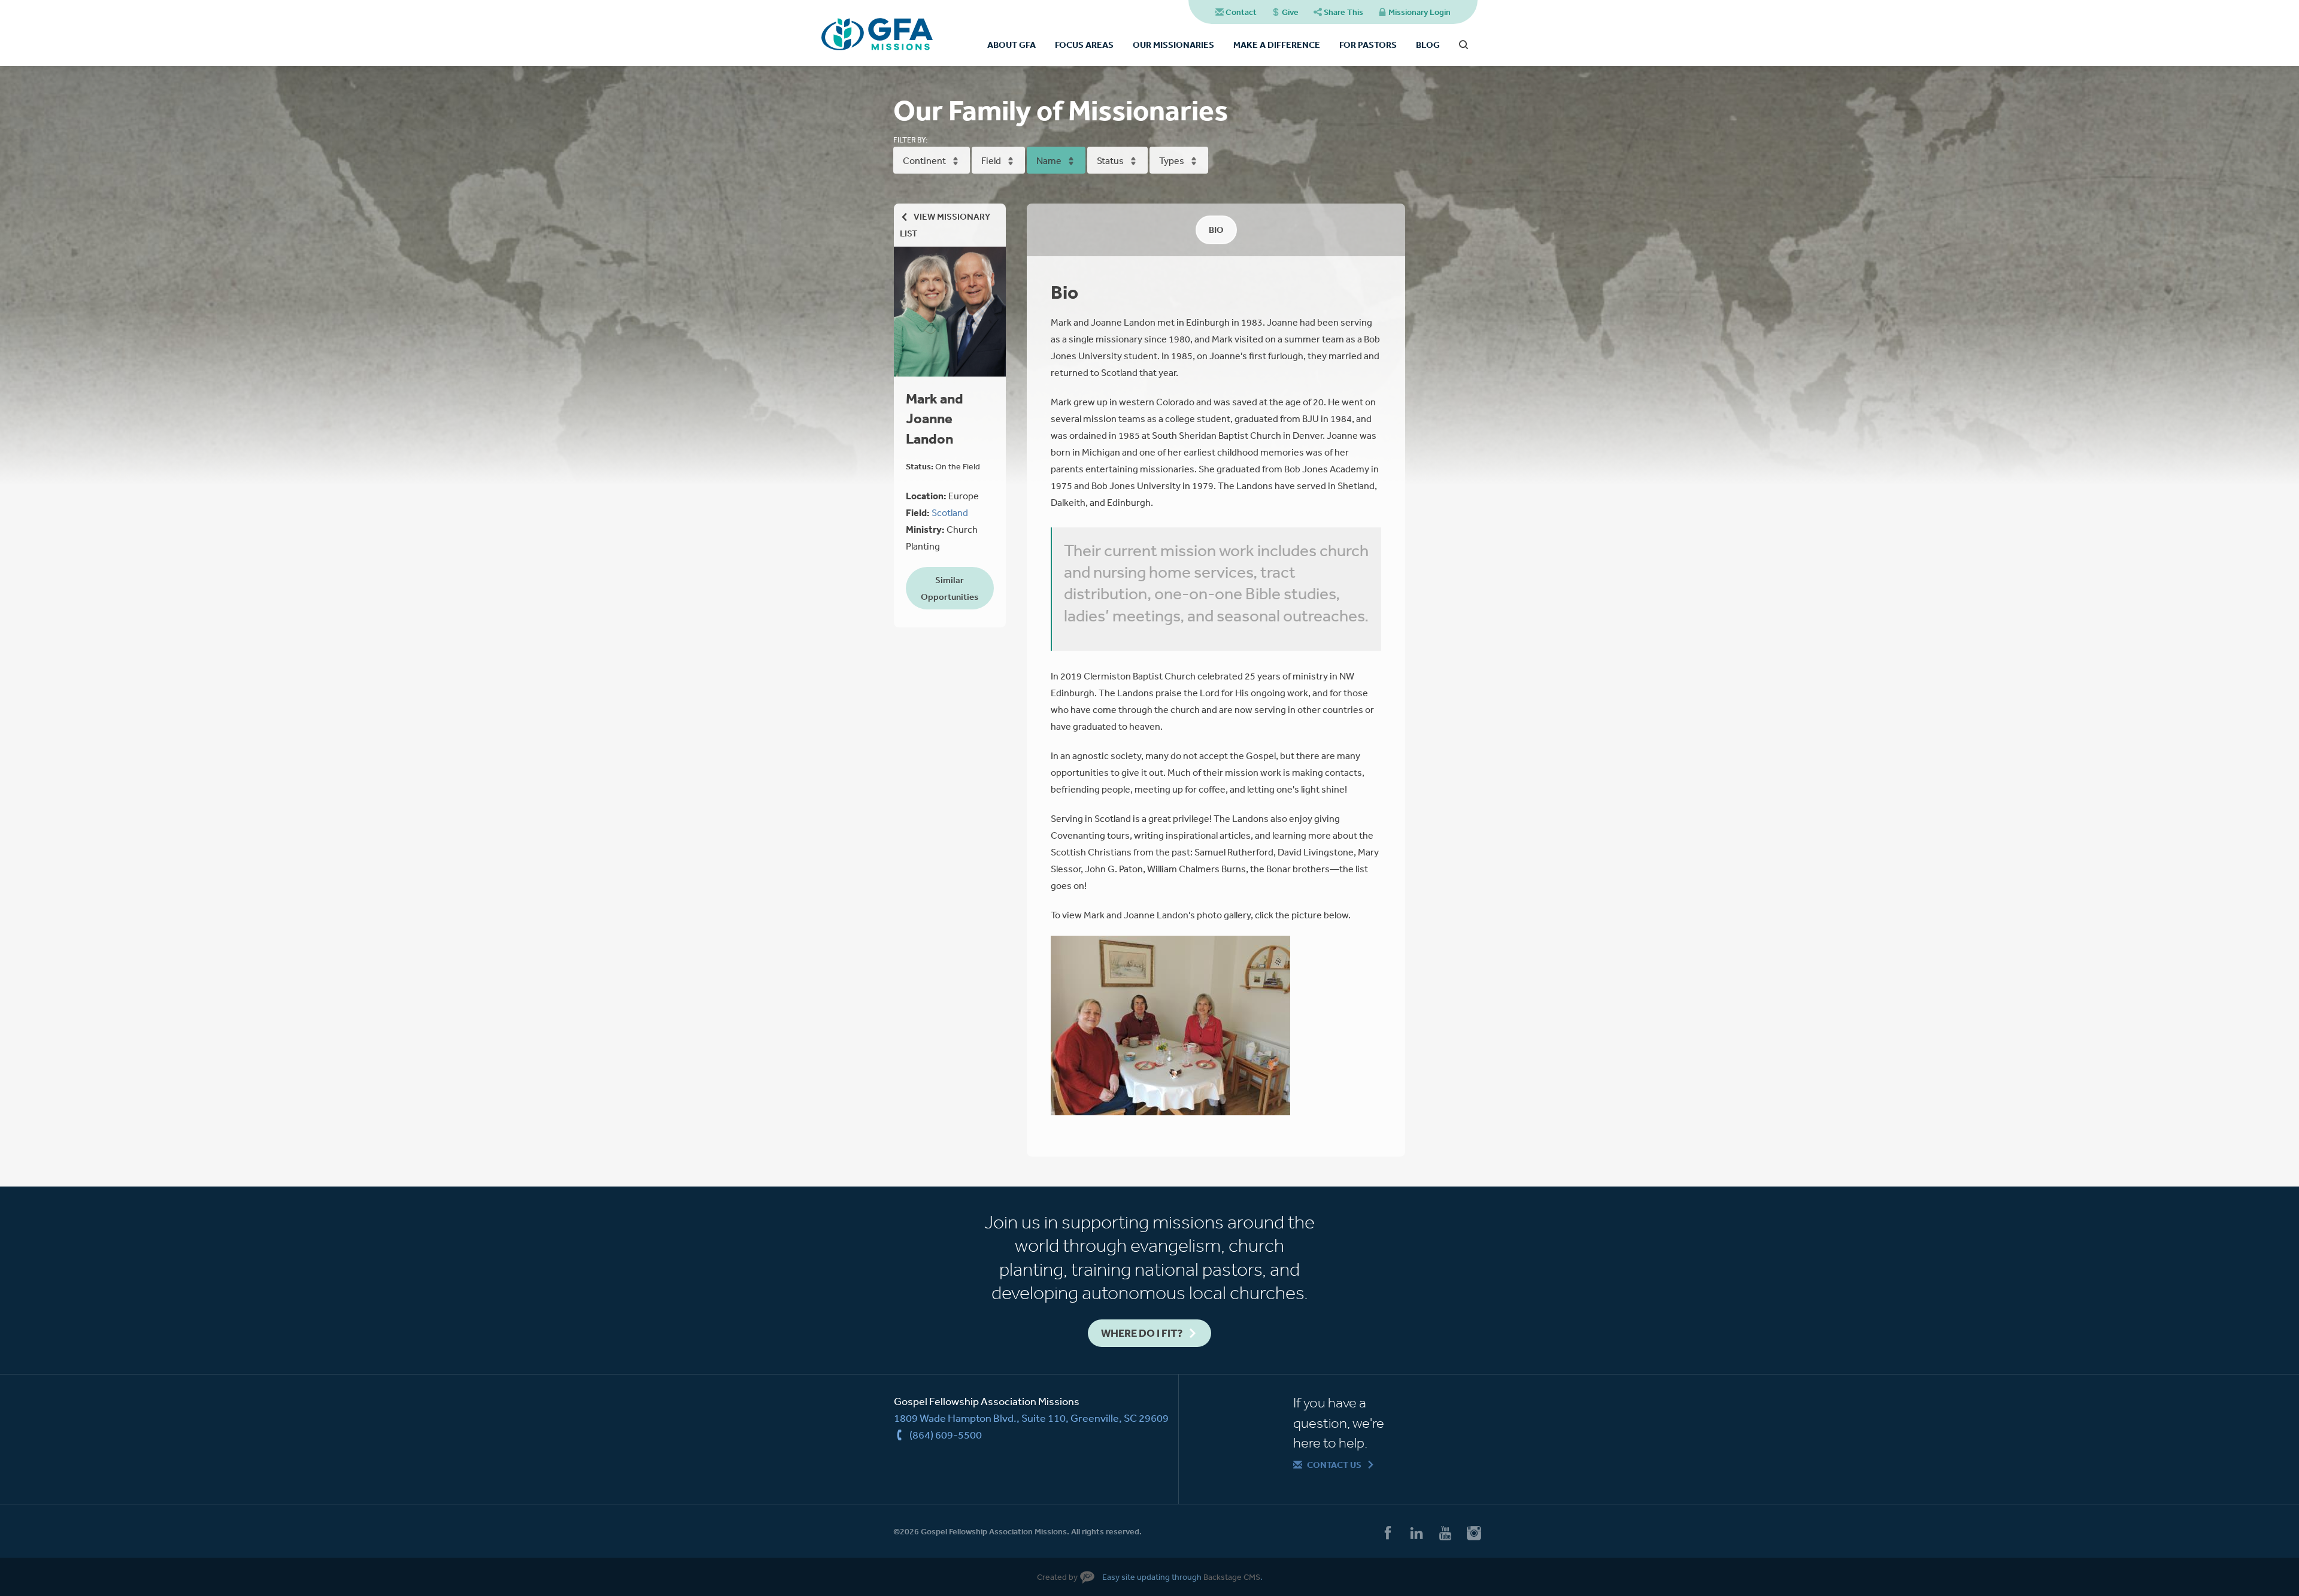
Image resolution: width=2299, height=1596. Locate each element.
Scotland (950, 512)
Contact (1241, 12)
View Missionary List (945, 225)
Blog (1428, 45)
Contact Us (1334, 1465)
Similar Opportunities (950, 588)
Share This (1343, 12)
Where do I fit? (1142, 1333)
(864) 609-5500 (946, 1434)
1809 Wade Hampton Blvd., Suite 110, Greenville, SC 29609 (1031, 1418)
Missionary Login (1420, 12)
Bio (1216, 230)
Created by (1057, 1577)
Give (1290, 12)
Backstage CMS (1232, 1577)
